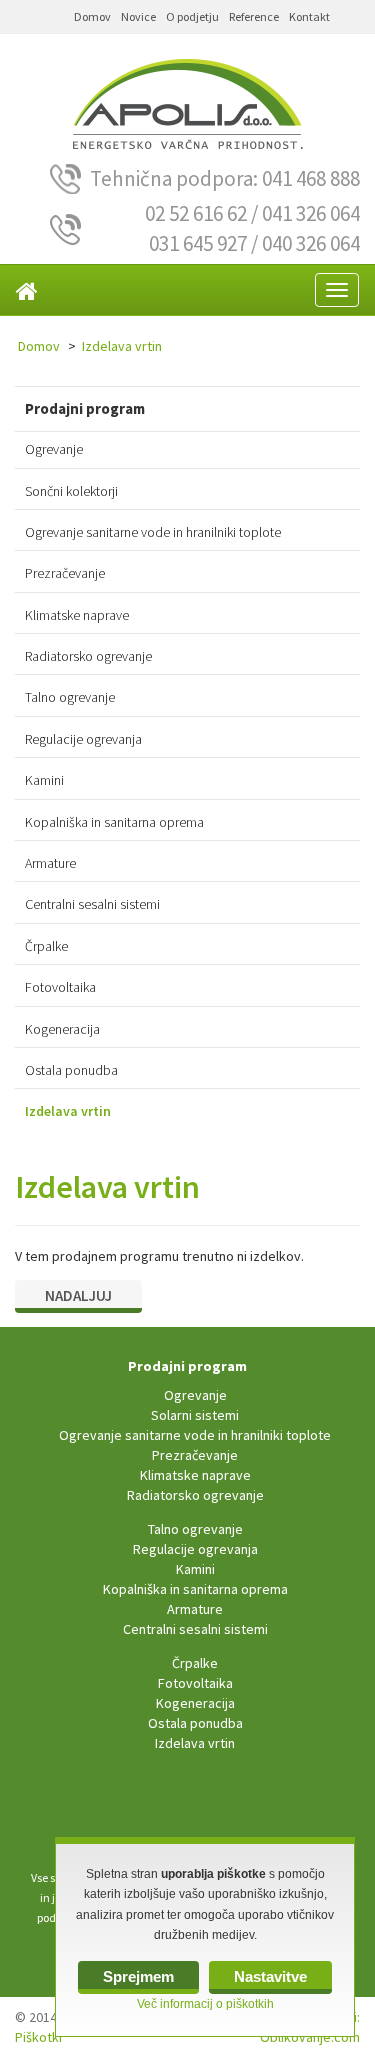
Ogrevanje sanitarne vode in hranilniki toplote (153, 532)
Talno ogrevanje (70, 697)
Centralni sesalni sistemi (92, 904)
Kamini (44, 780)
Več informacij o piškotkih (205, 2004)
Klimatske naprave (77, 615)
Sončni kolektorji (71, 491)
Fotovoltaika (60, 987)
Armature (50, 863)
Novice (138, 16)
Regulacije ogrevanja (83, 739)
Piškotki (38, 2037)
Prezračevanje (65, 573)
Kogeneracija (62, 1029)
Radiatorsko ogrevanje (88, 656)
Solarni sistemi (195, 1415)
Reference (254, 16)
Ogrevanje (54, 449)
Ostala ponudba (71, 1070)
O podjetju (192, 16)
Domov (92, 16)
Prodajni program (187, 1366)
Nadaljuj (78, 1295)
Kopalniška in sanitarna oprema (114, 822)
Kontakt (309, 16)
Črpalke (46, 946)
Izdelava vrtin (122, 346)
